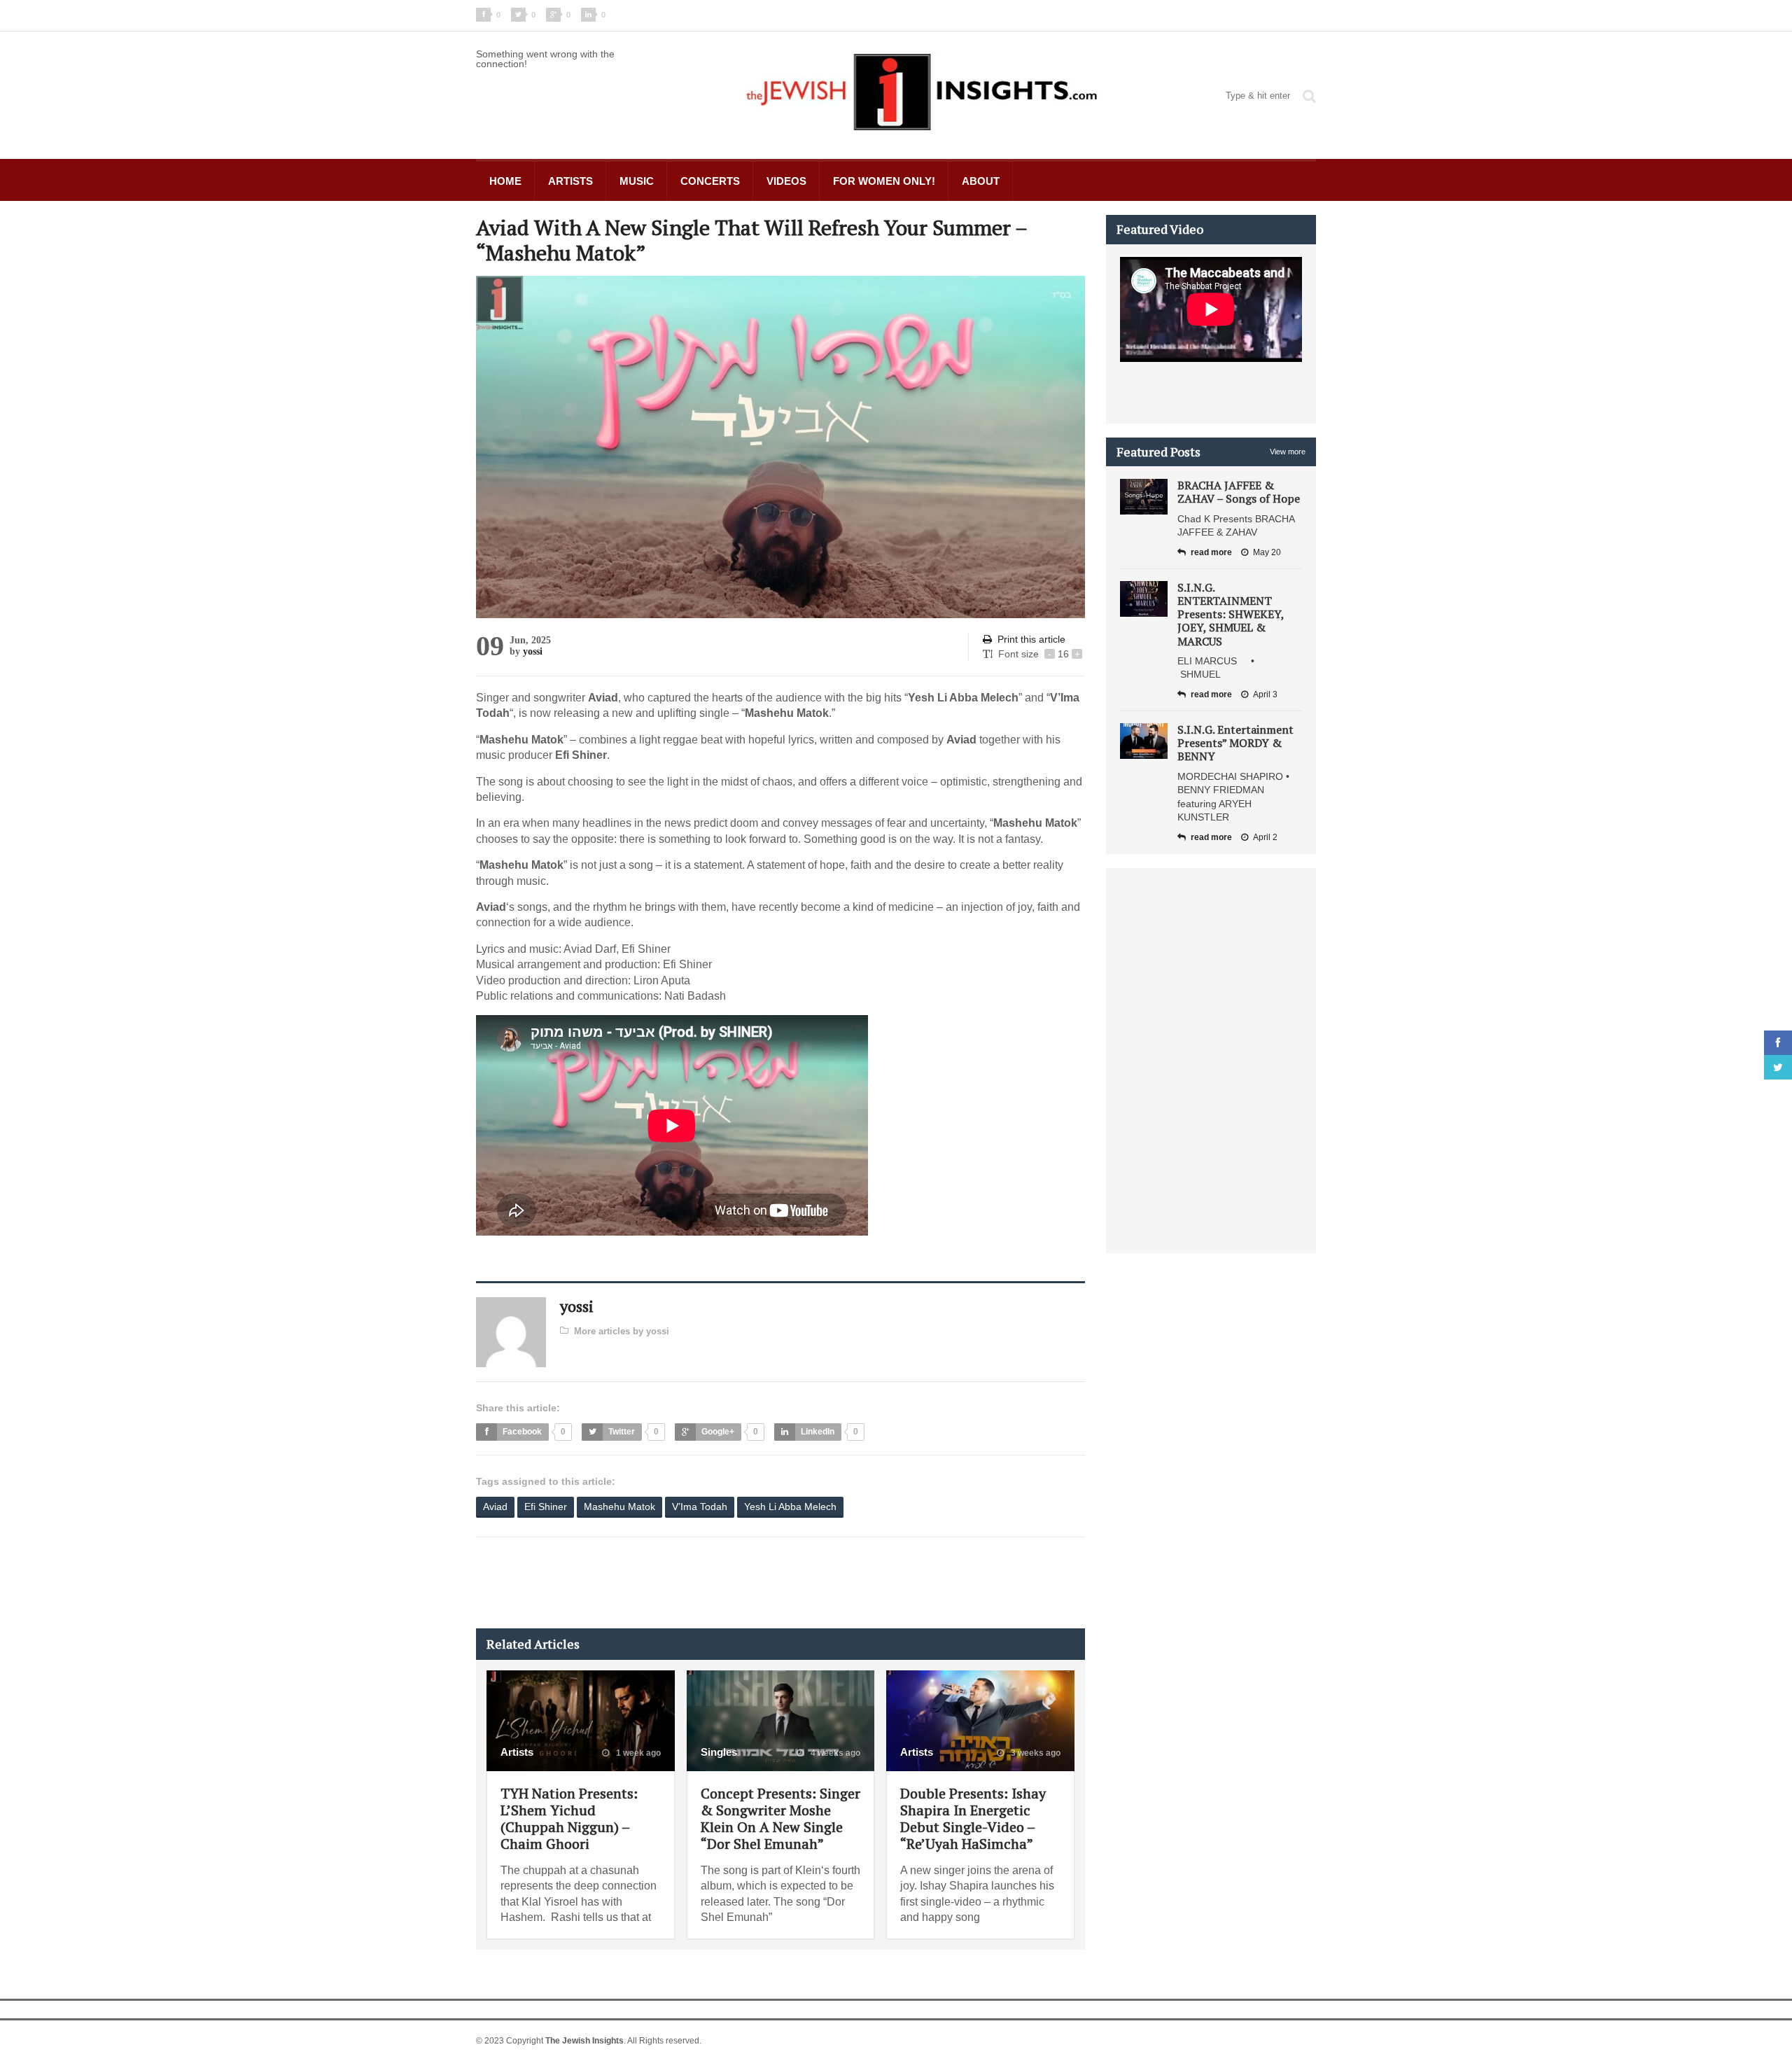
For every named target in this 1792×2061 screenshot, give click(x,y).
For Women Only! (884, 181)
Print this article (1031, 639)
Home (505, 181)
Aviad (495, 1507)
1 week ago (637, 1753)
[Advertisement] (731, 1583)
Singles (719, 1752)
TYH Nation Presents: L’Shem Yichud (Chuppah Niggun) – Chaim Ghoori (569, 1818)
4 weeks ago (834, 1753)
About (981, 181)
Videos (786, 181)
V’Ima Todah (700, 1507)
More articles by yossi (622, 1331)
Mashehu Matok (619, 1507)
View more (1288, 452)
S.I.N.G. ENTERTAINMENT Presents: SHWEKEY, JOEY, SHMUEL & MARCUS (1231, 614)
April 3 (1265, 694)
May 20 (1267, 552)
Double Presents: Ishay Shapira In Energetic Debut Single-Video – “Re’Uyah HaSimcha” (973, 1818)
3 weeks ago (1035, 1753)
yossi (533, 651)
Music (637, 181)
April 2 (1265, 837)
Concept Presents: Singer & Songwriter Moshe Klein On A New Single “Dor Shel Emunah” (780, 1818)
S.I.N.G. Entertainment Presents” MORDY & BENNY (1235, 743)
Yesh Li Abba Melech (790, 1507)
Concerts (710, 181)
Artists (570, 181)
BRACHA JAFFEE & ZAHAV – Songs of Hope (1239, 492)
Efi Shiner (546, 1507)
